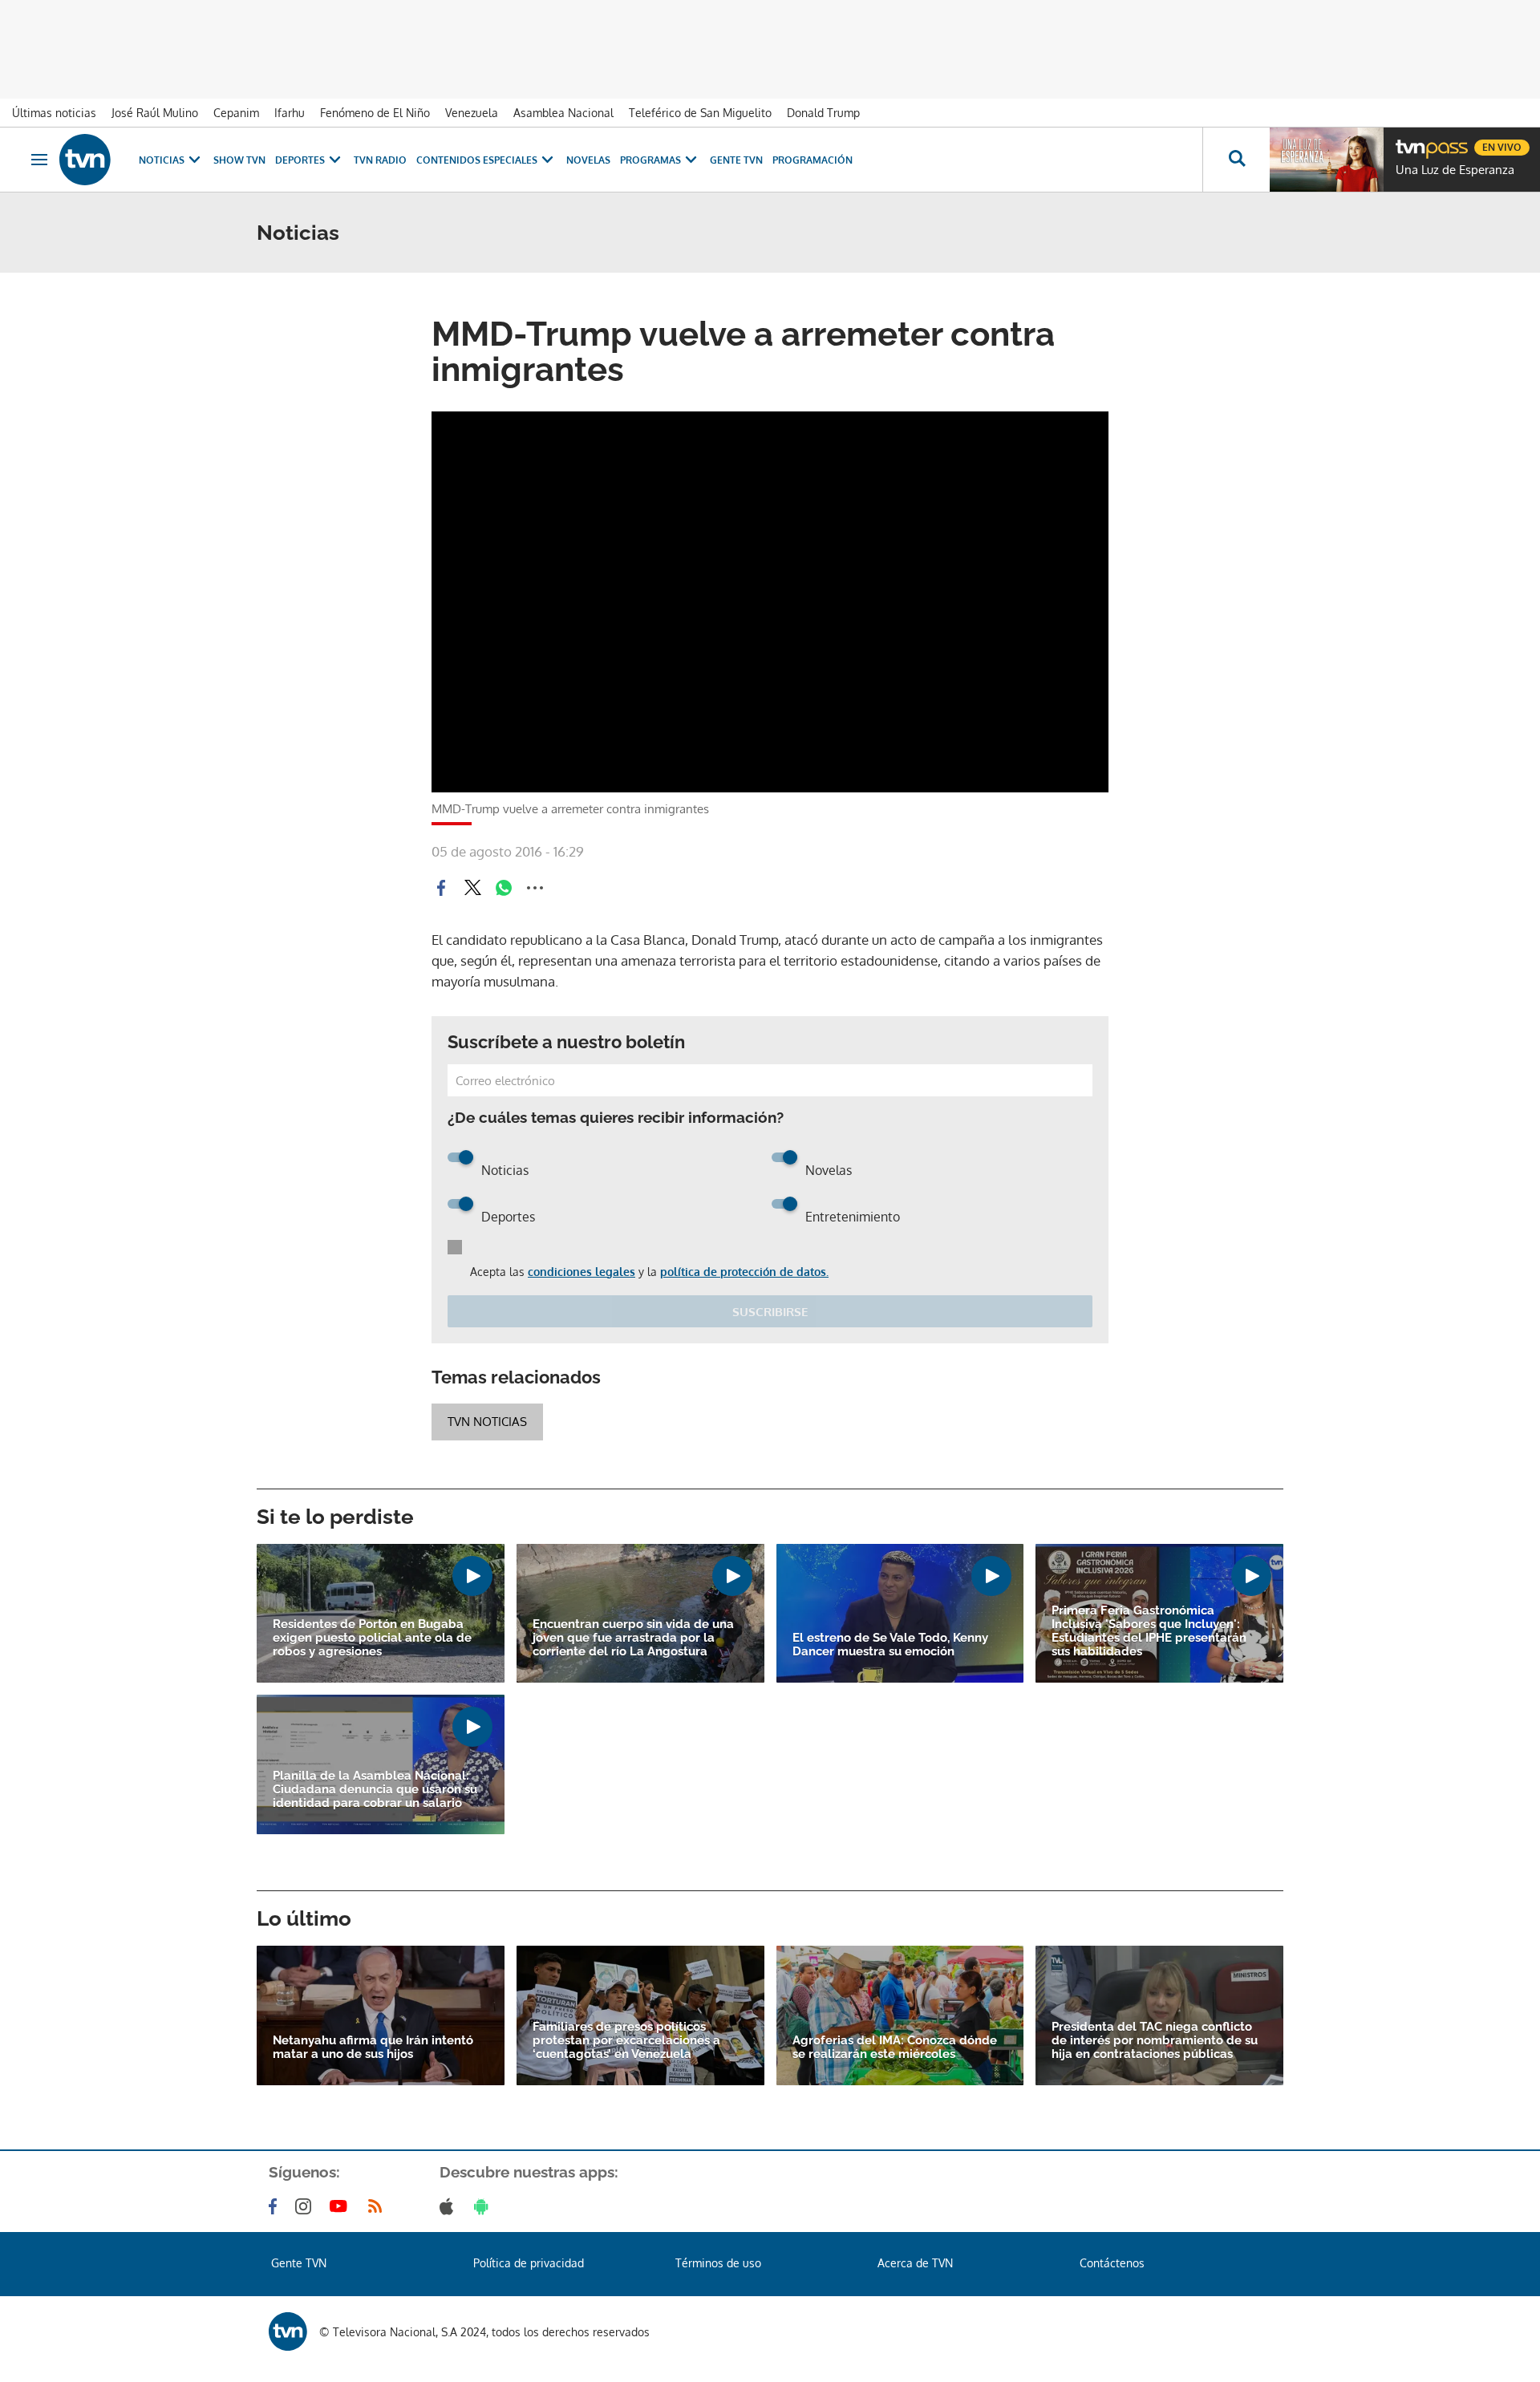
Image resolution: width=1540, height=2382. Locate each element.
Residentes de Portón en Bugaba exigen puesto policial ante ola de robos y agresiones (372, 1638)
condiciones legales (582, 1272)
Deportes (300, 160)
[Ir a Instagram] (306, 2206)
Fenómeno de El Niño (375, 113)
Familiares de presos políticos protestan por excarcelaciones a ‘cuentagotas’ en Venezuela (626, 2041)
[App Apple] (450, 2206)
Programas (650, 160)
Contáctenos (1112, 2263)
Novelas (588, 160)
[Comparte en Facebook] (441, 888)
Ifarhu (290, 113)
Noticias (162, 160)
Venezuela (472, 113)
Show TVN (239, 160)
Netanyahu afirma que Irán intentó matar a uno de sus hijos (373, 2048)
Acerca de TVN (915, 2263)
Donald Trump (823, 113)
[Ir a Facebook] (276, 2206)
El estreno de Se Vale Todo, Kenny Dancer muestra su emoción (890, 1645)
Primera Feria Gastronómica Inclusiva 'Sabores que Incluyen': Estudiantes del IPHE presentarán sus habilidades (1149, 1631)
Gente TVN (736, 160)
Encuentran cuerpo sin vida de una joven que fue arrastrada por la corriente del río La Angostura (633, 1638)
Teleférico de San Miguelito (700, 113)
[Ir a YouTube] (342, 2206)
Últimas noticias (54, 113)
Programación (813, 160)
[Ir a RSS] (379, 2206)
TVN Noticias (487, 1422)
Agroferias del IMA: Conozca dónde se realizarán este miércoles (895, 2048)
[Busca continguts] (1236, 160)
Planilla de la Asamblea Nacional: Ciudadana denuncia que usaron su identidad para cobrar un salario (375, 1790)
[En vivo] (1409, 141)
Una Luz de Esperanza (1455, 170)
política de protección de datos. (744, 1272)
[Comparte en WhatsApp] (504, 888)
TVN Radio (380, 160)
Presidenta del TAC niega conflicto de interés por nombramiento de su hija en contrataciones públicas (1155, 2041)
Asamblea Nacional (563, 113)
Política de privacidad (529, 2263)
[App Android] (484, 2206)
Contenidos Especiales (477, 160)
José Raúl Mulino (155, 113)
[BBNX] (288, 2331)
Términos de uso (718, 2263)
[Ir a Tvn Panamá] (85, 160)
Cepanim (236, 113)
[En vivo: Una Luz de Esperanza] (1327, 160)
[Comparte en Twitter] (472, 888)
